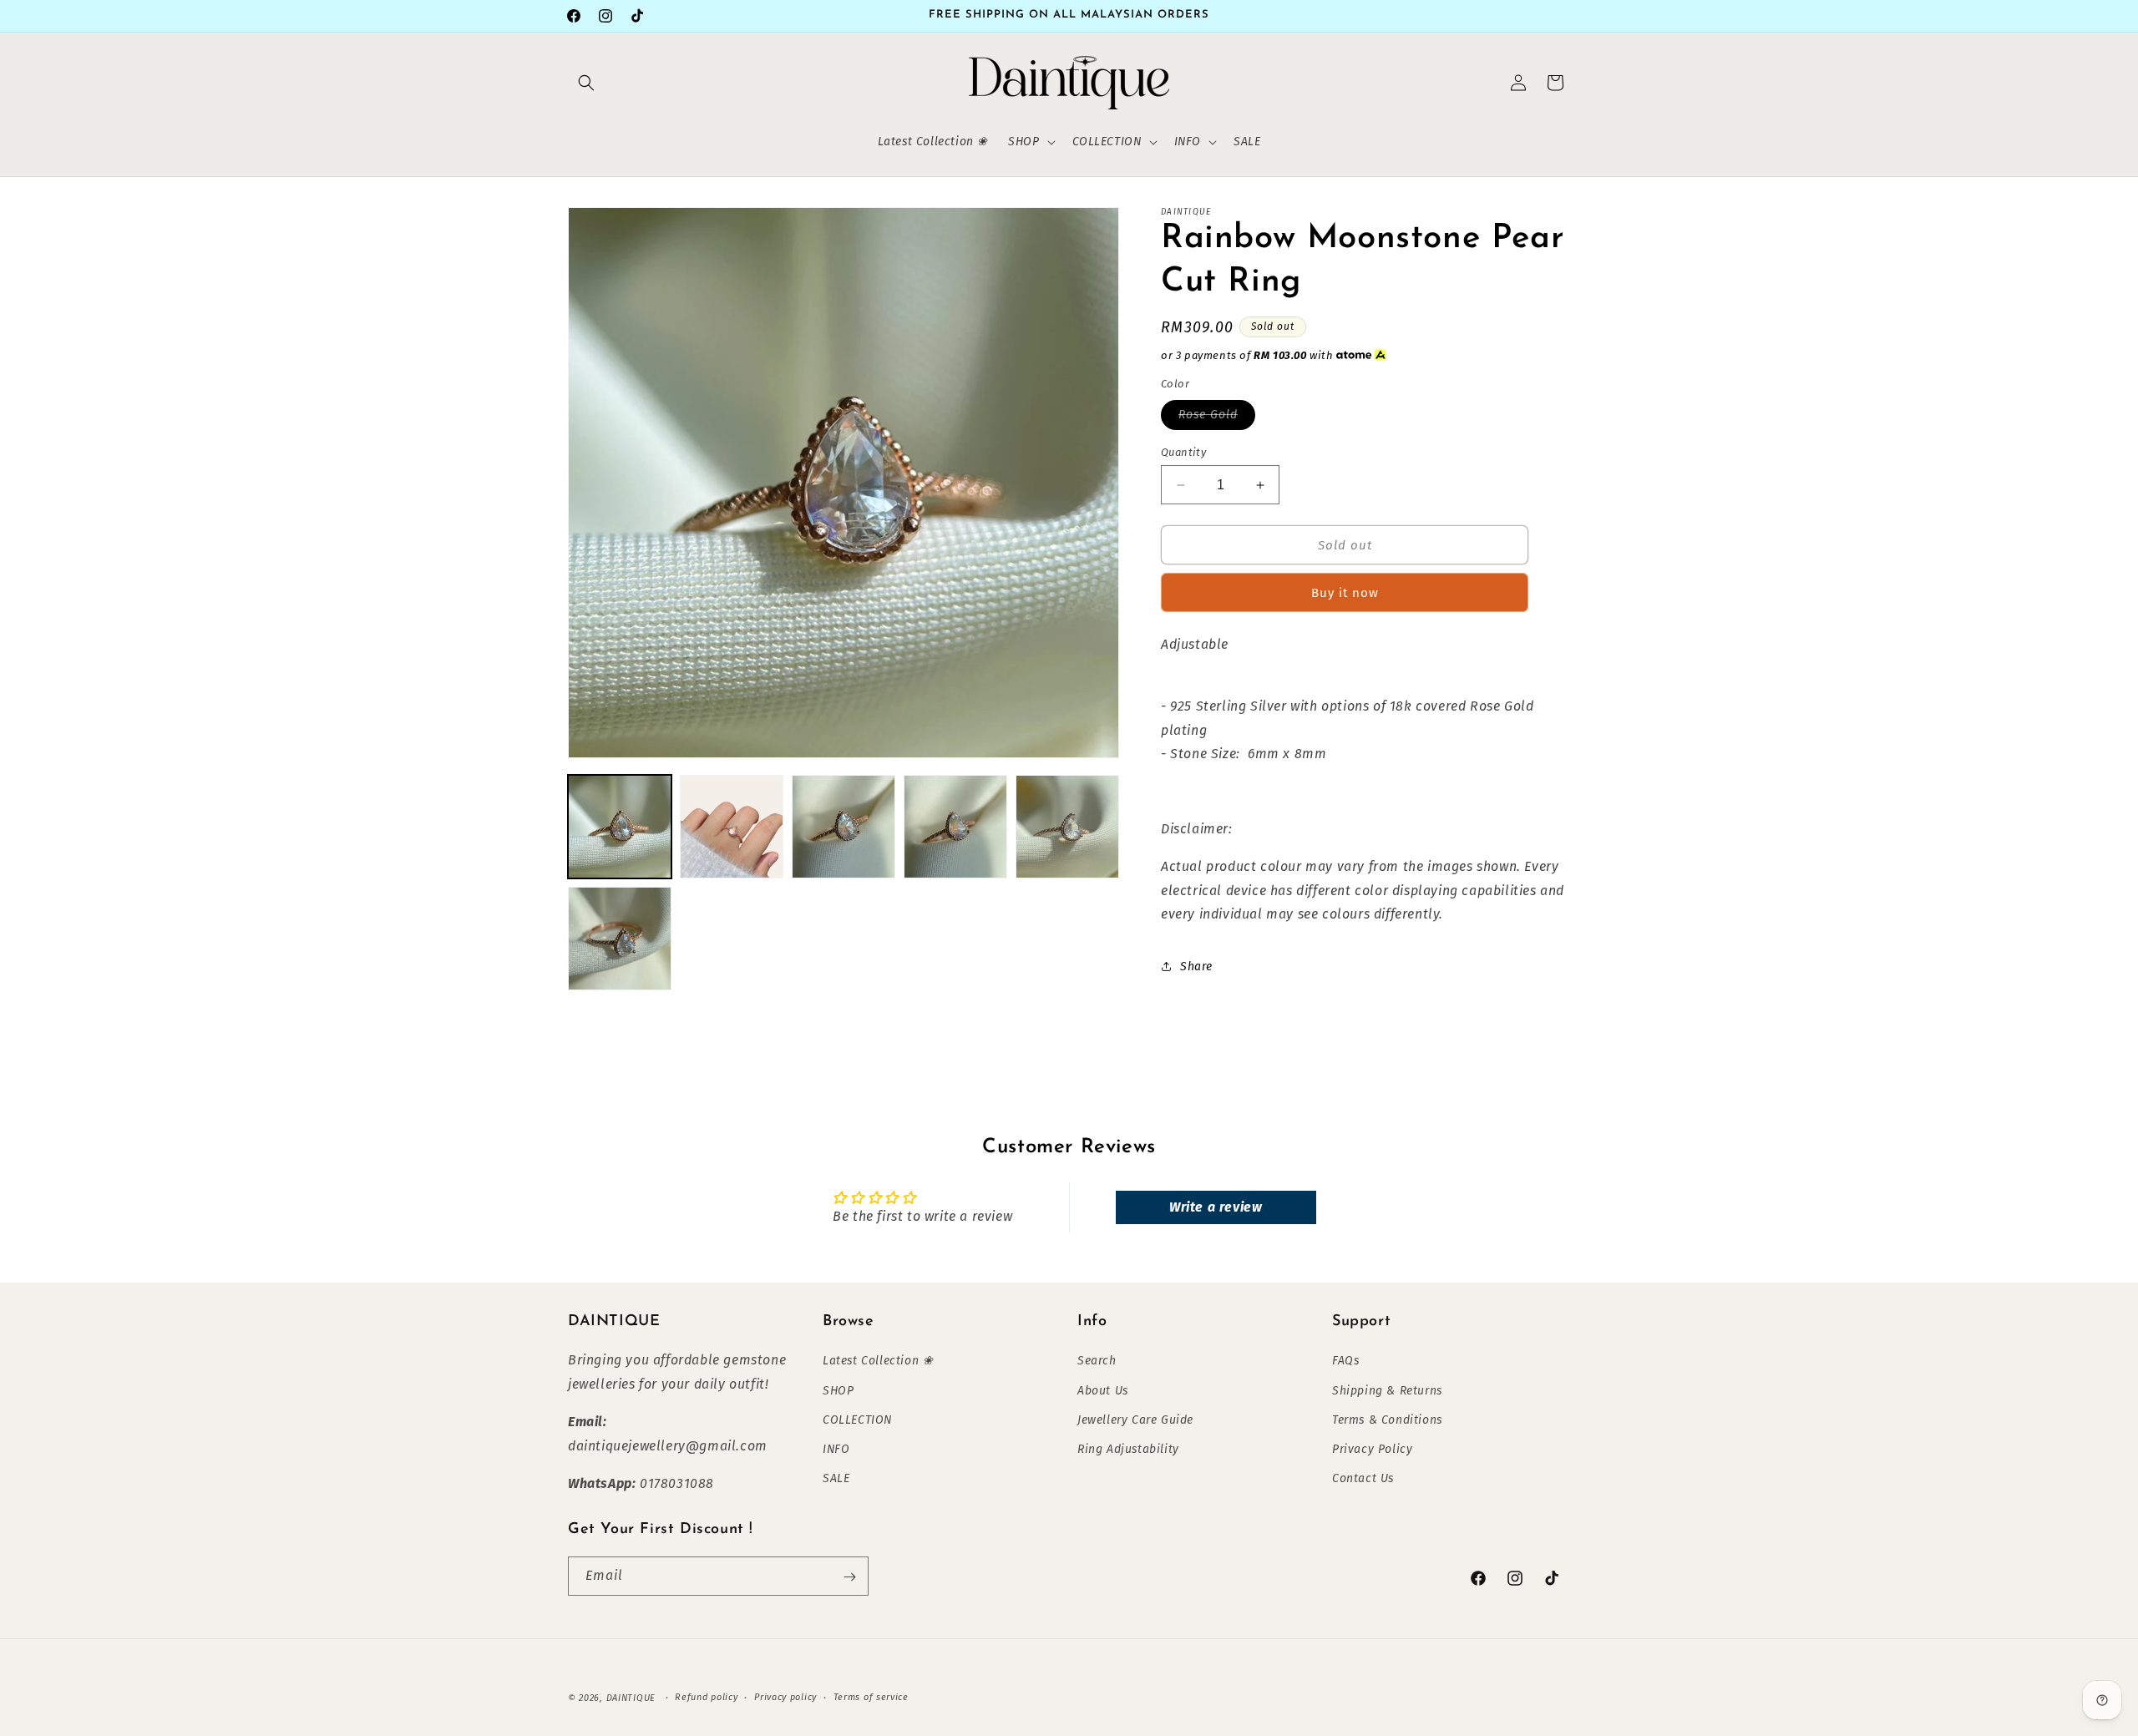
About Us (1103, 1390)
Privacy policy (785, 1696)
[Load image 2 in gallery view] (732, 827)
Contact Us (1363, 1478)
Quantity (1183, 452)
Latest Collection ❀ (878, 1361)
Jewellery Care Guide (1135, 1420)
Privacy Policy (1372, 1449)
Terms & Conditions (1387, 1420)
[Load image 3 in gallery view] (844, 827)
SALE (836, 1478)
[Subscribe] (849, 1577)
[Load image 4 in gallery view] (955, 827)
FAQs (1345, 1361)
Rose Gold (1217, 418)
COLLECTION (857, 1420)
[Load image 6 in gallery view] (620, 939)
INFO (836, 1449)
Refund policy (706, 1696)
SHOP (838, 1390)
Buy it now (1345, 593)
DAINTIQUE (631, 1698)
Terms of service (871, 1696)
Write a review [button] (1216, 1207)
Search (1097, 1361)
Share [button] (1196, 967)
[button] (586, 83)
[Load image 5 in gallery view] (1067, 827)
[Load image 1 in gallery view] (620, 827)
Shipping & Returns (1387, 1390)
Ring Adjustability (1128, 1449)
